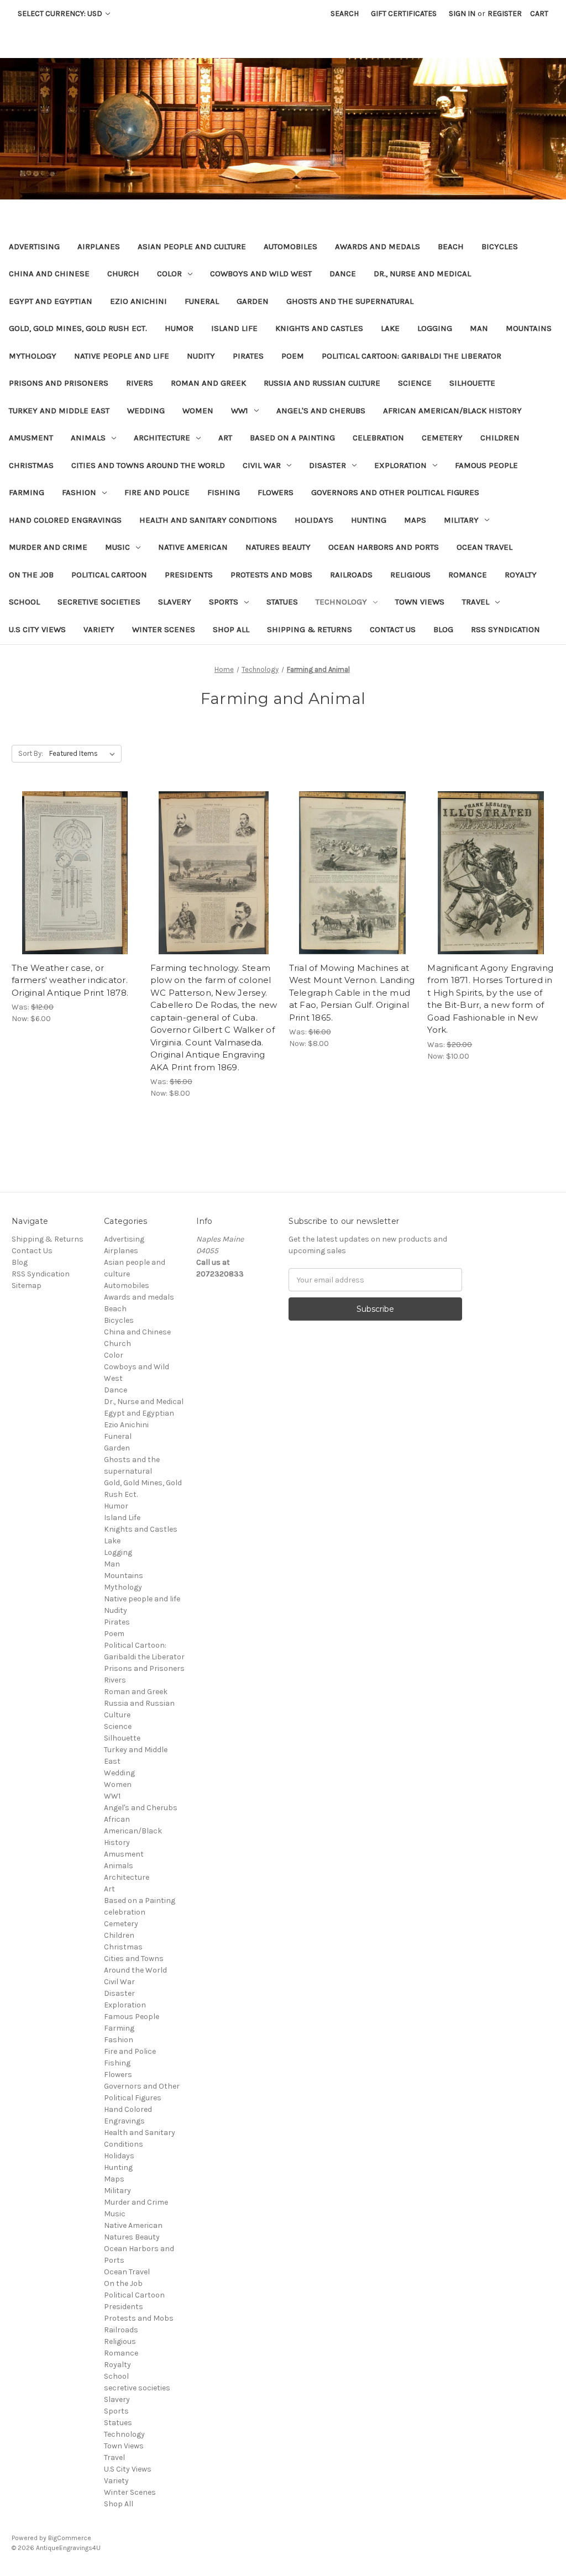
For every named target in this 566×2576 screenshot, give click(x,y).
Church (123, 274)
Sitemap (27, 1286)
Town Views (420, 602)
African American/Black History (452, 411)
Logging (435, 328)
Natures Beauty (278, 547)
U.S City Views (37, 629)
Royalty (521, 575)
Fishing (224, 492)
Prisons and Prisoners (59, 383)
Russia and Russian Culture (322, 383)
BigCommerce (70, 2538)
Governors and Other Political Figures (395, 492)
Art (225, 438)
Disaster (327, 465)
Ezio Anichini (138, 301)
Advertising (34, 246)
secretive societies (99, 602)
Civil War (262, 465)
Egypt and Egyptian (51, 301)
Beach (451, 246)
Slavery (175, 602)
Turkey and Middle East (59, 411)
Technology (341, 602)
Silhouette (472, 383)
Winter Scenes (164, 629)
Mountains (529, 328)
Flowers (276, 492)
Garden (253, 301)
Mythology (33, 356)
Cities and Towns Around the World (148, 465)
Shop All (231, 629)
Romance (468, 575)
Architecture (162, 438)
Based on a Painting (292, 438)
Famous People (486, 465)
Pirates (248, 356)
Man (479, 328)
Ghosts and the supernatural (350, 301)
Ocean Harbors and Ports (384, 547)
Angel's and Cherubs (321, 411)
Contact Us (393, 629)
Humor (179, 328)
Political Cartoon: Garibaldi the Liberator (412, 356)
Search (345, 14)
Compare (71, 873)
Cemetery (442, 438)
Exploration (400, 465)
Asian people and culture (192, 246)
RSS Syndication (505, 629)
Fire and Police (157, 492)
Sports (224, 602)
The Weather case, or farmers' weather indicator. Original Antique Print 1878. (70, 980)
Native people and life (122, 356)
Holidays (314, 520)
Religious (410, 575)
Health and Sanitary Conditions (208, 520)
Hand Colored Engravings (65, 520)
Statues (282, 602)
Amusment (31, 438)
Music (117, 547)
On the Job (31, 575)
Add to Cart (75, 892)
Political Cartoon (109, 575)
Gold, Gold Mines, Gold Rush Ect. (78, 328)
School (24, 602)
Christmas (31, 465)
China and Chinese (49, 274)
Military (461, 520)
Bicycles (500, 246)
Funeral (202, 301)
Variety (99, 629)
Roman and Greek (208, 383)
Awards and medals (378, 246)
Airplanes (99, 246)
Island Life (234, 328)
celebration (378, 438)
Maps (415, 520)
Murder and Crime (48, 547)
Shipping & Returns (310, 629)
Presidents (189, 575)
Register (505, 14)
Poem (293, 356)
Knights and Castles (319, 328)
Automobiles (290, 246)
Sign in (462, 14)
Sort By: (31, 753)
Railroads (351, 575)
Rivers (140, 383)
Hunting (369, 520)
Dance (343, 274)
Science (415, 383)
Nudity (201, 356)
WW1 (240, 411)
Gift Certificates (404, 14)
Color (169, 274)
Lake (390, 328)
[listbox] (84, 754)
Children (500, 438)
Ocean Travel (484, 547)
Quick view (73, 853)
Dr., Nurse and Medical (422, 274)
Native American (193, 547)
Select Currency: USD (61, 14)
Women (198, 411)
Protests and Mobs (271, 575)
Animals (88, 438)
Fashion (79, 492)
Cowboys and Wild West (261, 274)
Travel (476, 602)
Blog (443, 629)
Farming (27, 492)
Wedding (146, 411)
